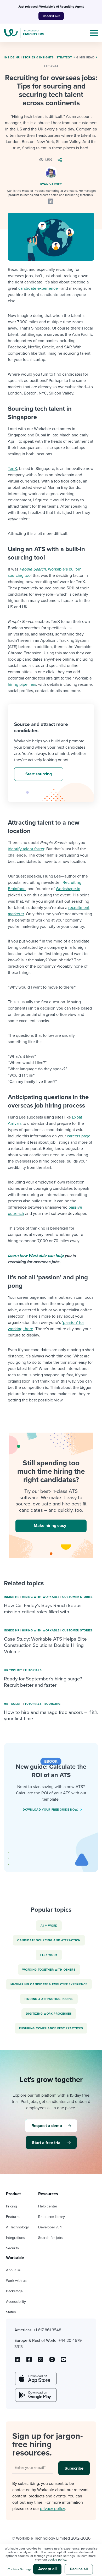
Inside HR (12, 57)
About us (13, 2270)
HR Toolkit (13, 1670)
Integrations (16, 2238)
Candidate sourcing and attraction (49, 1940)
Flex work (49, 1955)
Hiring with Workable (41, 1597)
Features (13, 2217)
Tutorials (33, 1670)
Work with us (16, 2281)
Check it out (51, 16)
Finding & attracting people (49, 1999)
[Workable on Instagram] (64, 2361)
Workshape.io (68, 889)
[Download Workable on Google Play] (35, 2395)
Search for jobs (50, 2238)
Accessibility (16, 2302)
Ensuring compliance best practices (51, 2028)
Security (13, 2248)
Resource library (52, 2217)
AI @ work (49, 1926)
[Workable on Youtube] (41, 2361)
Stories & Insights (38, 57)
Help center (48, 2206)
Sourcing (53, 1704)
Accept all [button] (47, 2569)
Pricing (12, 2206)
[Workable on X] (52, 2361)
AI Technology (17, 2227)
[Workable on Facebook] (29, 2361)
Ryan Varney (51, 184)
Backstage (14, 2291)
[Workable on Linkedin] (18, 2361)
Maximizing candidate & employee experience (49, 1984)
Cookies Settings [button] (20, 2569)
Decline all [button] (79, 2569)
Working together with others (49, 1970)
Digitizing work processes (49, 2014)
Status (11, 2312)
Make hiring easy (50, 1526)
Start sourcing (39, 774)
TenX (12, 469)
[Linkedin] (50, 201)
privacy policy (52, 2509)
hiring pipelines (22, 684)
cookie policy (57, 2559)
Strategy (64, 57)
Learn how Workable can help (36, 1256)
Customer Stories (78, 1597)
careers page (79, 1136)
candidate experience (38, 288)
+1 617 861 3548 (47, 2330)
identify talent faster (26, 849)
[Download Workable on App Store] (35, 2378)
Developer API (50, 2227)
